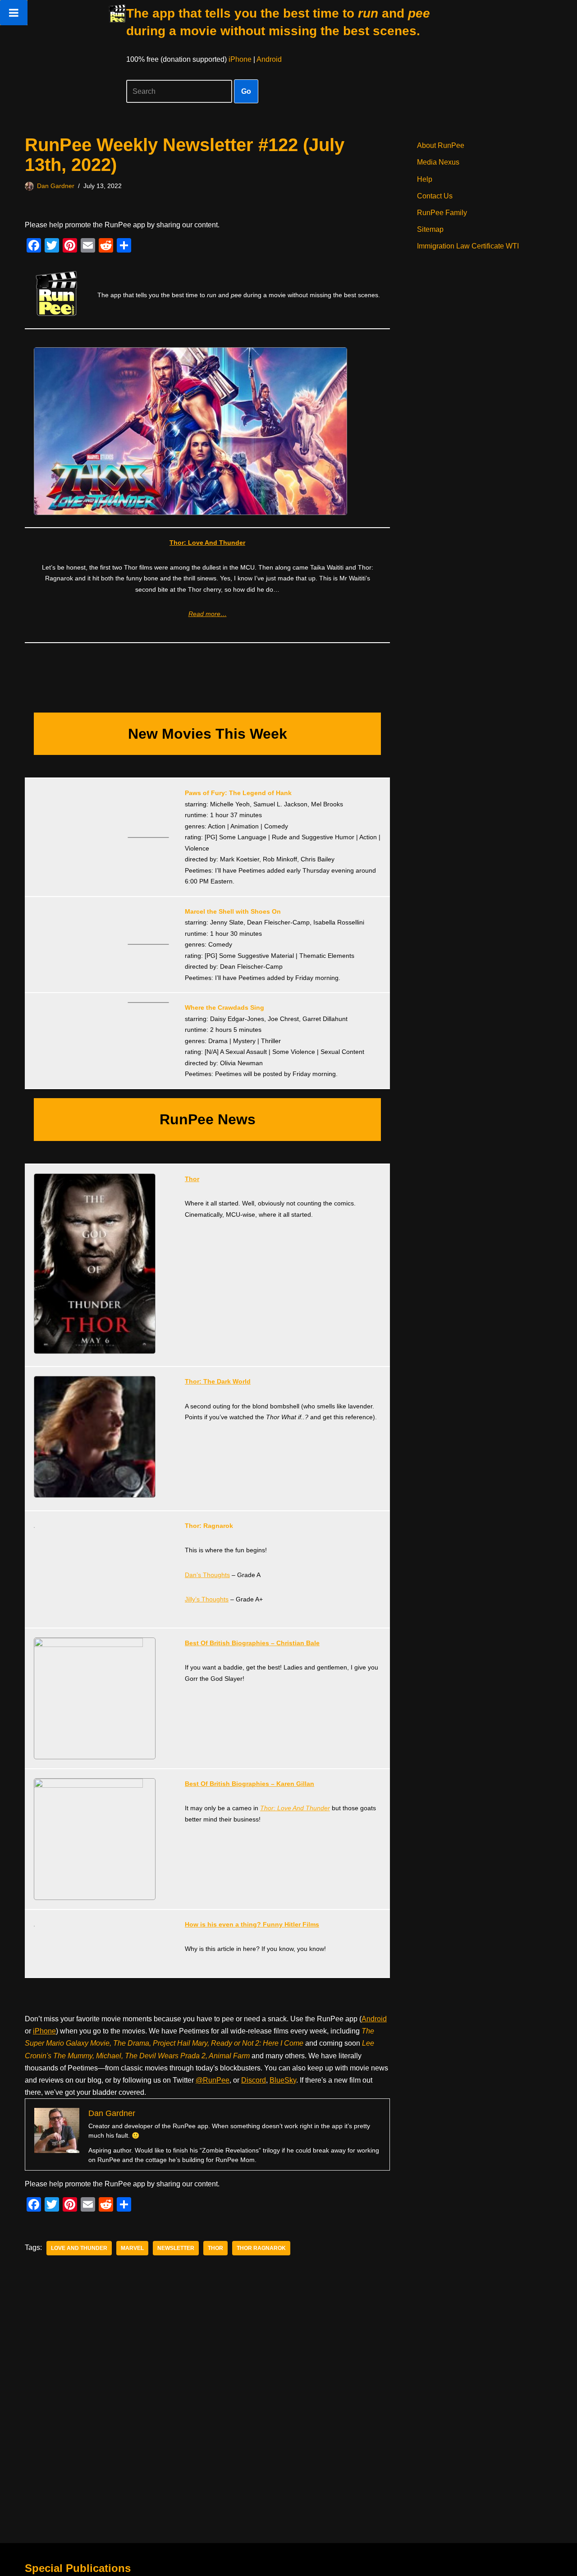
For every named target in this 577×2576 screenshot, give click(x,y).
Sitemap (430, 229)
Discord (254, 2080)
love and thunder (79, 2248)
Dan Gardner (56, 186)
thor (215, 2248)
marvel (132, 2248)
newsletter (176, 2248)
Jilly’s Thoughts (207, 1599)
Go (246, 91)
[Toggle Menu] (14, 13)
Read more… (208, 614)
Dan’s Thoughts (207, 1575)
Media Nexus (438, 162)
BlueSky (283, 2080)
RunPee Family (442, 213)
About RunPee (441, 145)
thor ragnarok (261, 2248)
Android (269, 59)
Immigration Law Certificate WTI (468, 246)
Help (425, 179)
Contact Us (435, 196)
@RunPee (213, 2080)
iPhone (240, 59)
